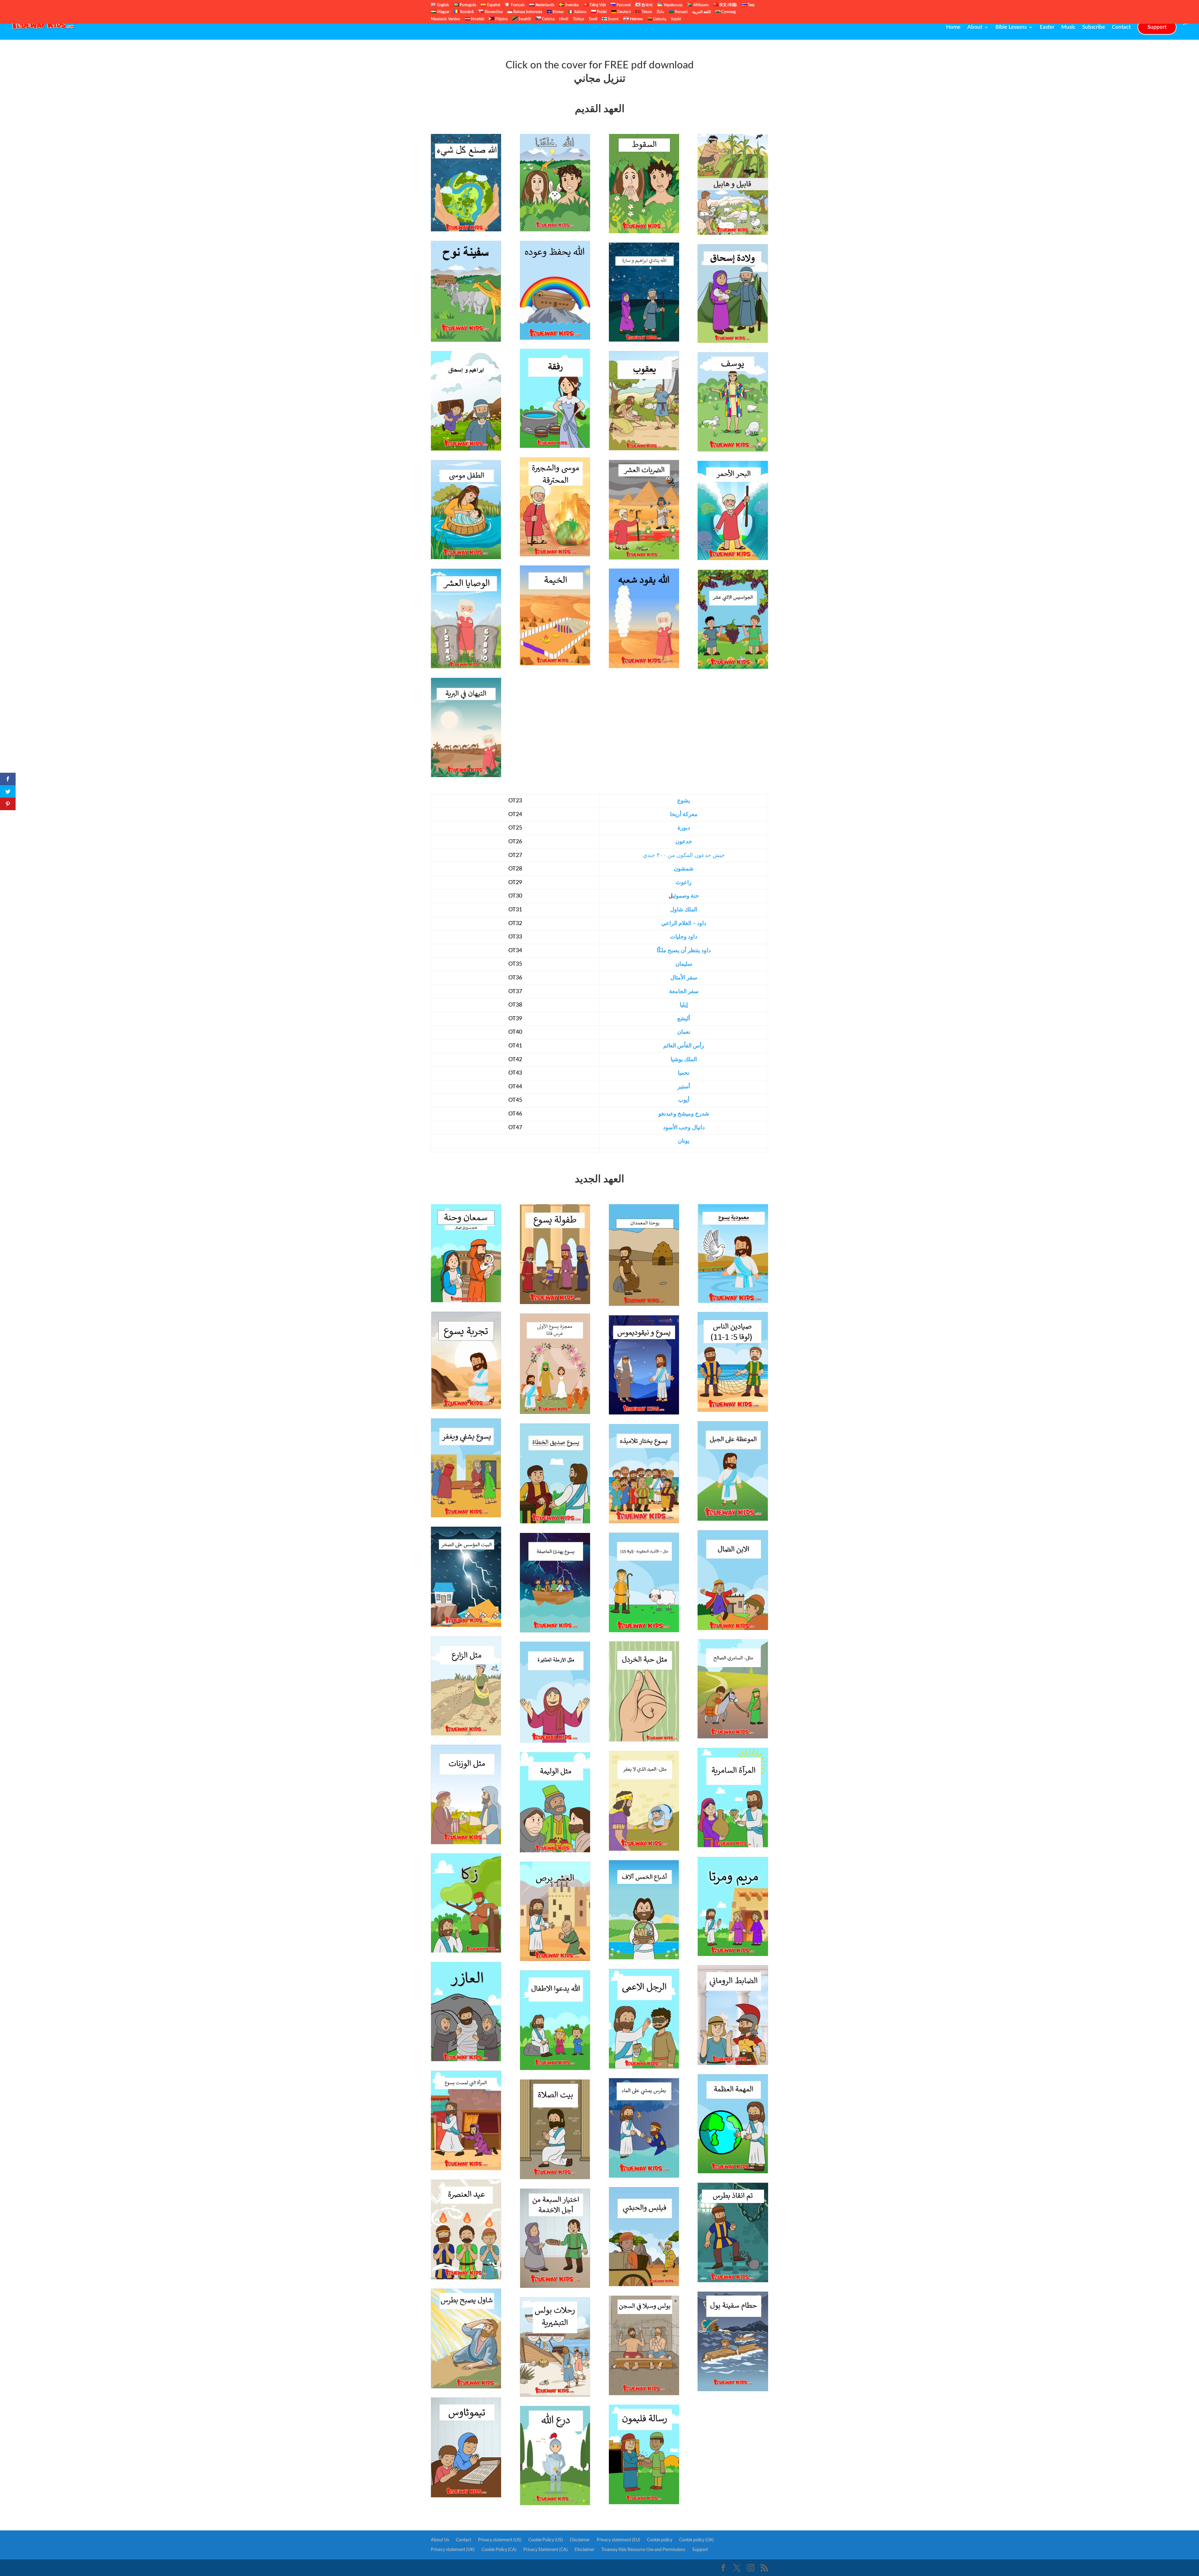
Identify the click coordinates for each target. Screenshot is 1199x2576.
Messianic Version (446, 19)
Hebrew (636, 19)
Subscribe (1094, 27)
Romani (681, 12)
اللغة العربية (701, 12)
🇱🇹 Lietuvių (657, 19)
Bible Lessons (1011, 27)
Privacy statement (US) (500, 2540)
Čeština (548, 19)
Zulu (660, 12)
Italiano (580, 12)
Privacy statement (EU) (618, 2540)
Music (1068, 27)
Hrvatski (477, 19)
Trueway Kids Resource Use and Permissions (643, 2550)
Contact (1121, 27)
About (975, 27)
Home (953, 27)
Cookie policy (660, 2540)
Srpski (676, 19)
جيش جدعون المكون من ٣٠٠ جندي (684, 855)
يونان (684, 1141)
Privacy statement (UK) (453, 2550)
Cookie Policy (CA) (499, 2550)
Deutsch (624, 12)
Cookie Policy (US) (546, 2540)
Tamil (593, 19)
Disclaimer (580, 2540)
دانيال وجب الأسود (684, 1128)
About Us (440, 2540)
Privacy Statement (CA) (545, 2550)
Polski (601, 12)
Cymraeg (728, 12)
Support (1157, 27)
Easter (1047, 27)
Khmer (558, 12)
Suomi (613, 19)
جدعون (684, 842)
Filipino (501, 19)
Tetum (646, 12)
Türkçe (578, 19)
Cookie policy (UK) (696, 2540)
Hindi (564, 19)
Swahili (524, 19)
